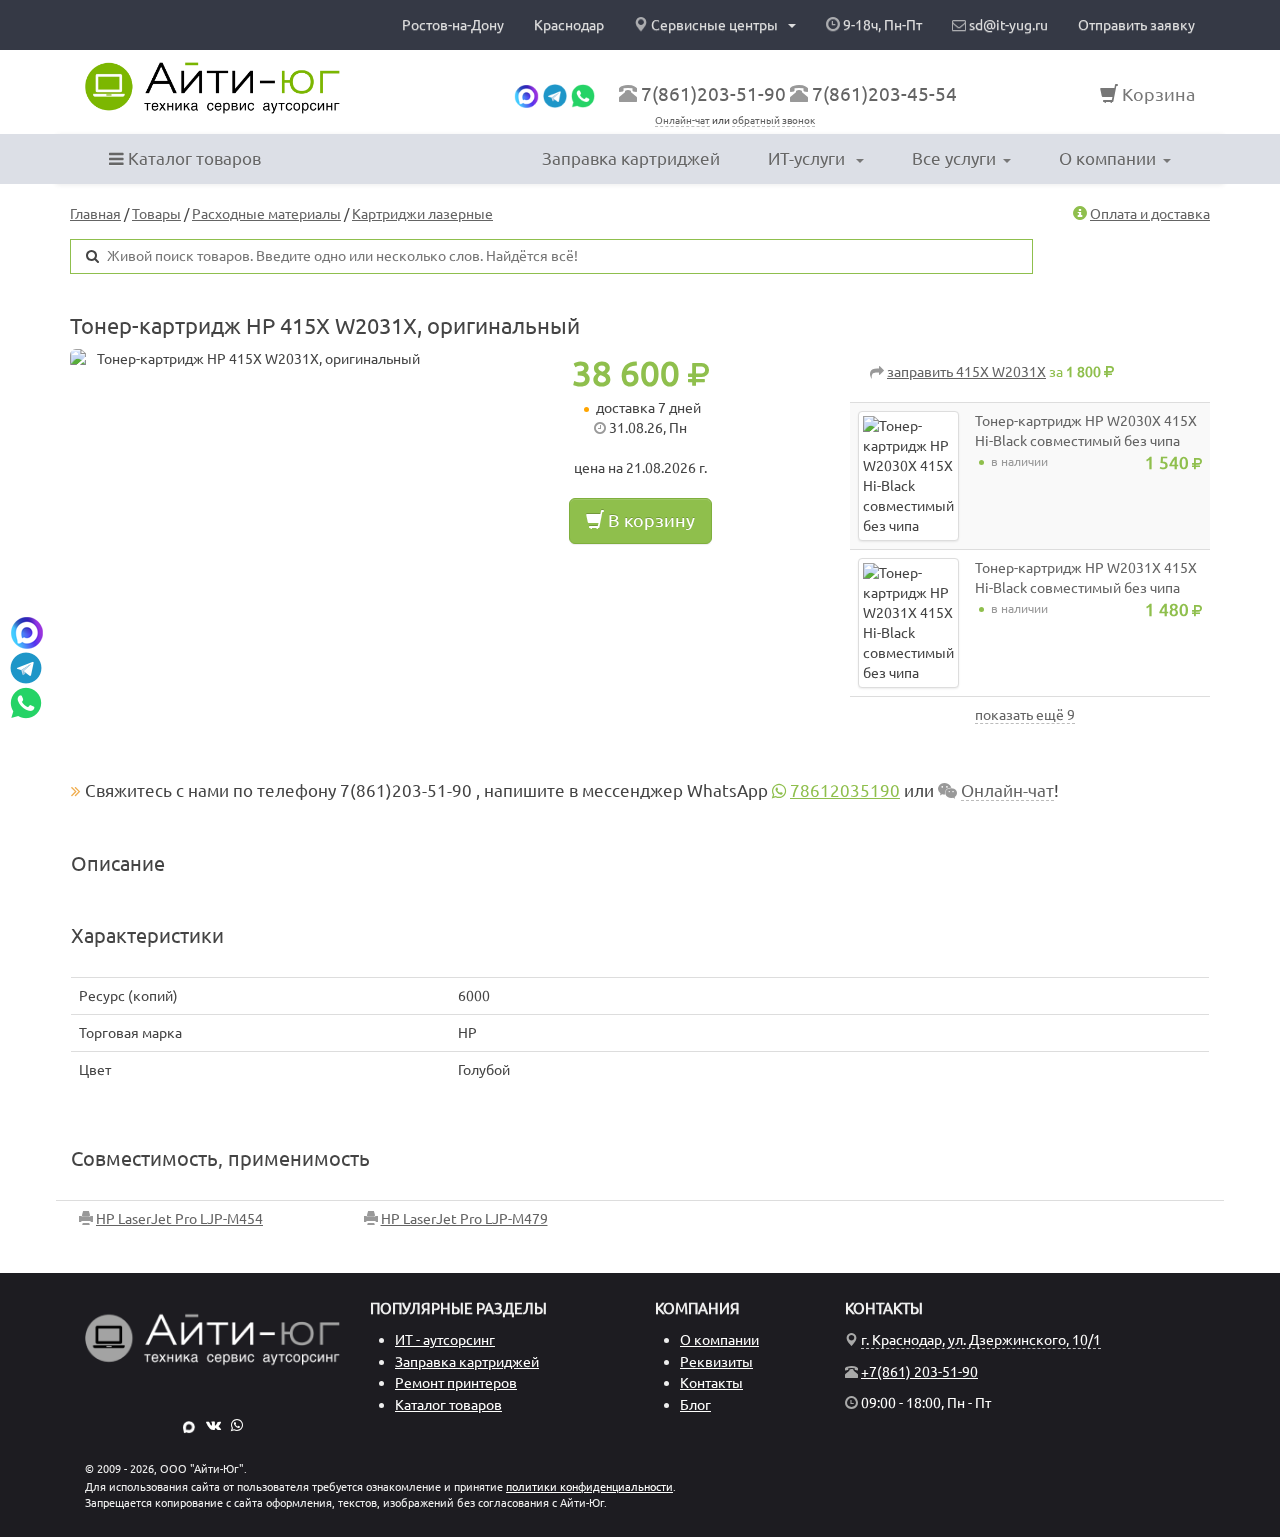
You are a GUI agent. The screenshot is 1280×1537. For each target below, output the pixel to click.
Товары (156, 214)
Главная (95, 214)
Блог (695, 1405)
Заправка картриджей (631, 158)
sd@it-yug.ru (1007, 25)
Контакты (711, 1383)
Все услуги (954, 158)
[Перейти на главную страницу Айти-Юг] (212, 88)
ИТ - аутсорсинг (445, 1340)
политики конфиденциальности (589, 1487)
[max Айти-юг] (526, 94)
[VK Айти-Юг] (213, 1425)
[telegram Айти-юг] (555, 94)
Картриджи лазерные (422, 214)
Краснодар (569, 25)
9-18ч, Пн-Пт (881, 25)
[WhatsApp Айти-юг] (583, 94)
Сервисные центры (714, 25)
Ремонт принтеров (456, 1383)
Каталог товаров (192, 158)
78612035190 (845, 790)
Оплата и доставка (1150, 214)
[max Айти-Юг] (189, 1425)
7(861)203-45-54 (884, 94)
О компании (1107, 158)
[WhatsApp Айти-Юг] (237, 1425)
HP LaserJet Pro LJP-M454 (179, 1219)
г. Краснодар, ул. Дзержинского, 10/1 (981, 1340)
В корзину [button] (649, 520)
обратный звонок (773, 120)
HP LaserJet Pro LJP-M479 (464, 1219)
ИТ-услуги (808, 158)
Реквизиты (716, 1362)
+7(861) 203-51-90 (919, 1372)
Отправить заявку (1136, 25)
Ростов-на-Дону (453, 25)
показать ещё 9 (1025, 715)
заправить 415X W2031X (966, 372)
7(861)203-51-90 (713, 94)
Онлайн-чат (682, 120)
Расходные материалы (266, 214)
